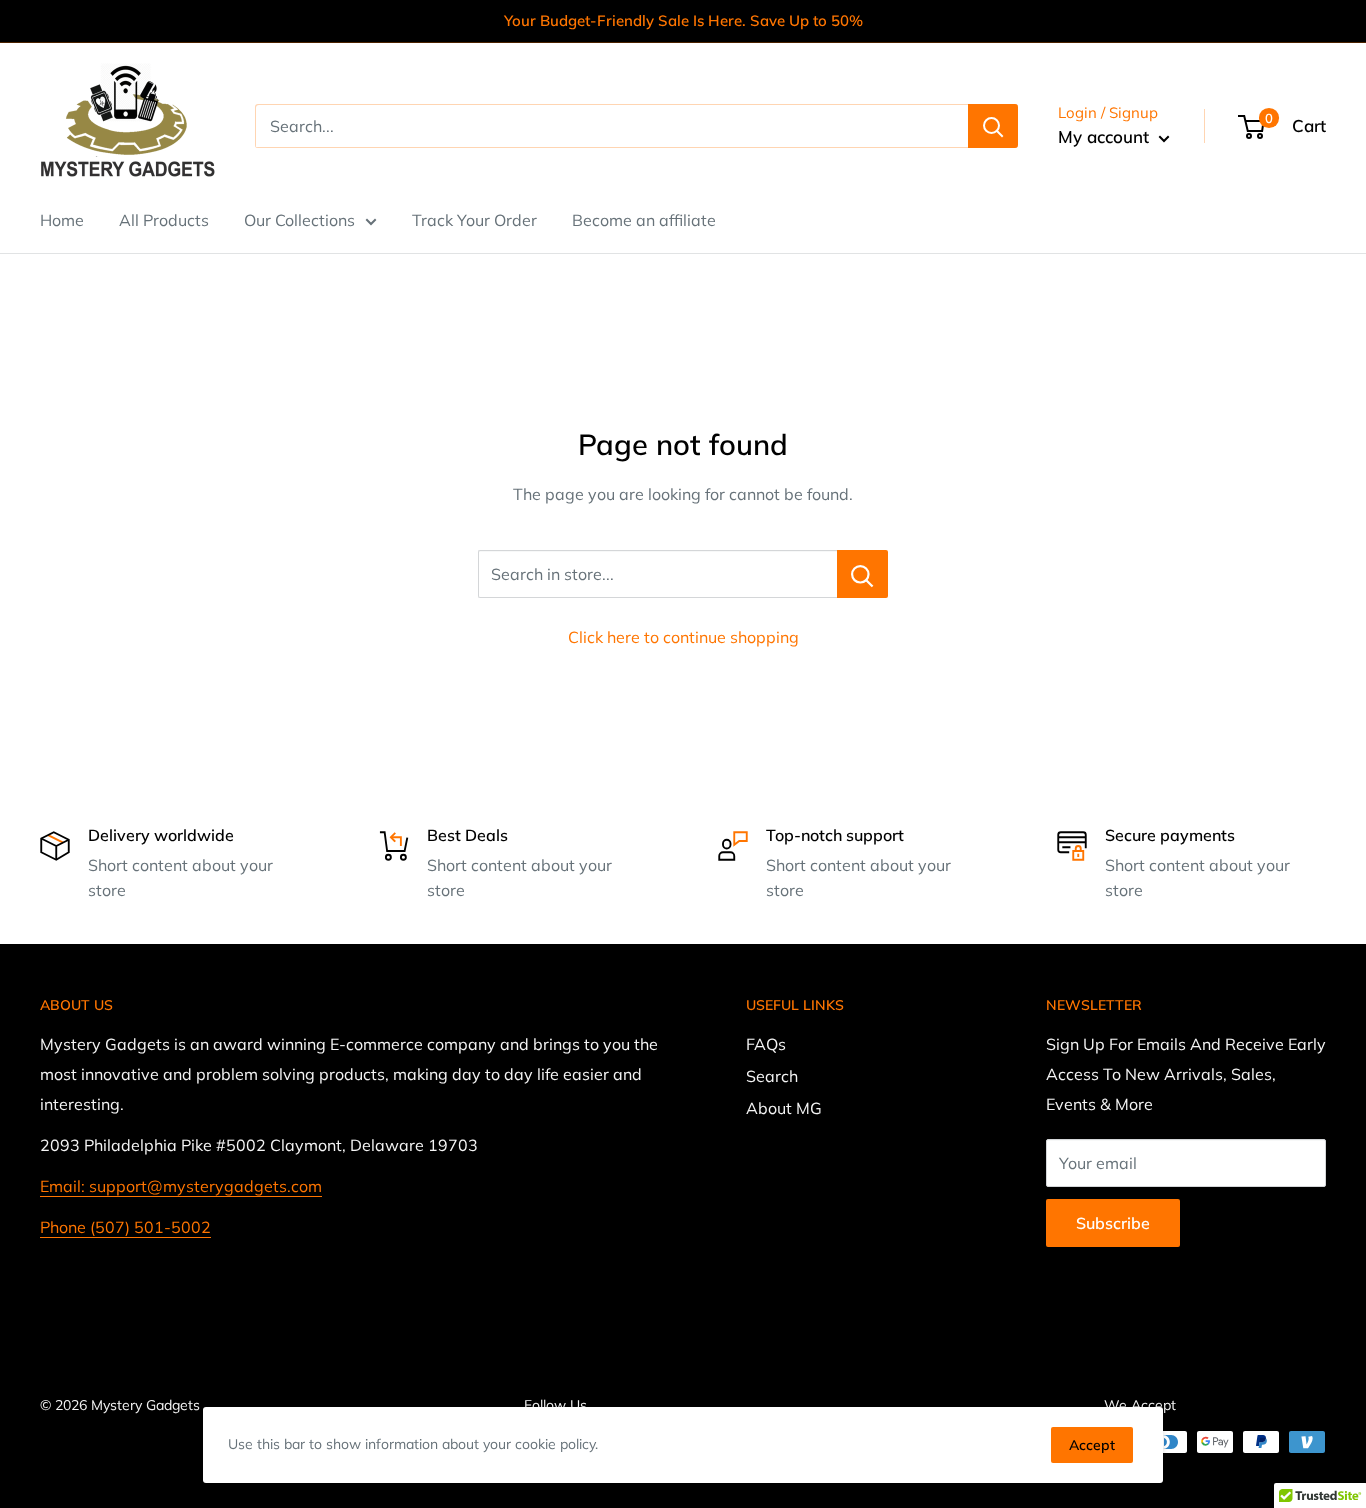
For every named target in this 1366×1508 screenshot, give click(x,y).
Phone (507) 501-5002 (125, 1227)
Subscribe (1113, 1223)
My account (1106, 136)
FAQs (766, 1044)
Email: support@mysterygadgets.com (181, 1186)
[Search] (993, 126)
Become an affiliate (644, 220)
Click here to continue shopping (683, 637)
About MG (784, 1108)
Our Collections (299, 220)
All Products (164, 220)
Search (772, 1076)
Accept (1092, 1445)
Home (62, 220)
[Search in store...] (862, 574)
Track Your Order (474, 220)
